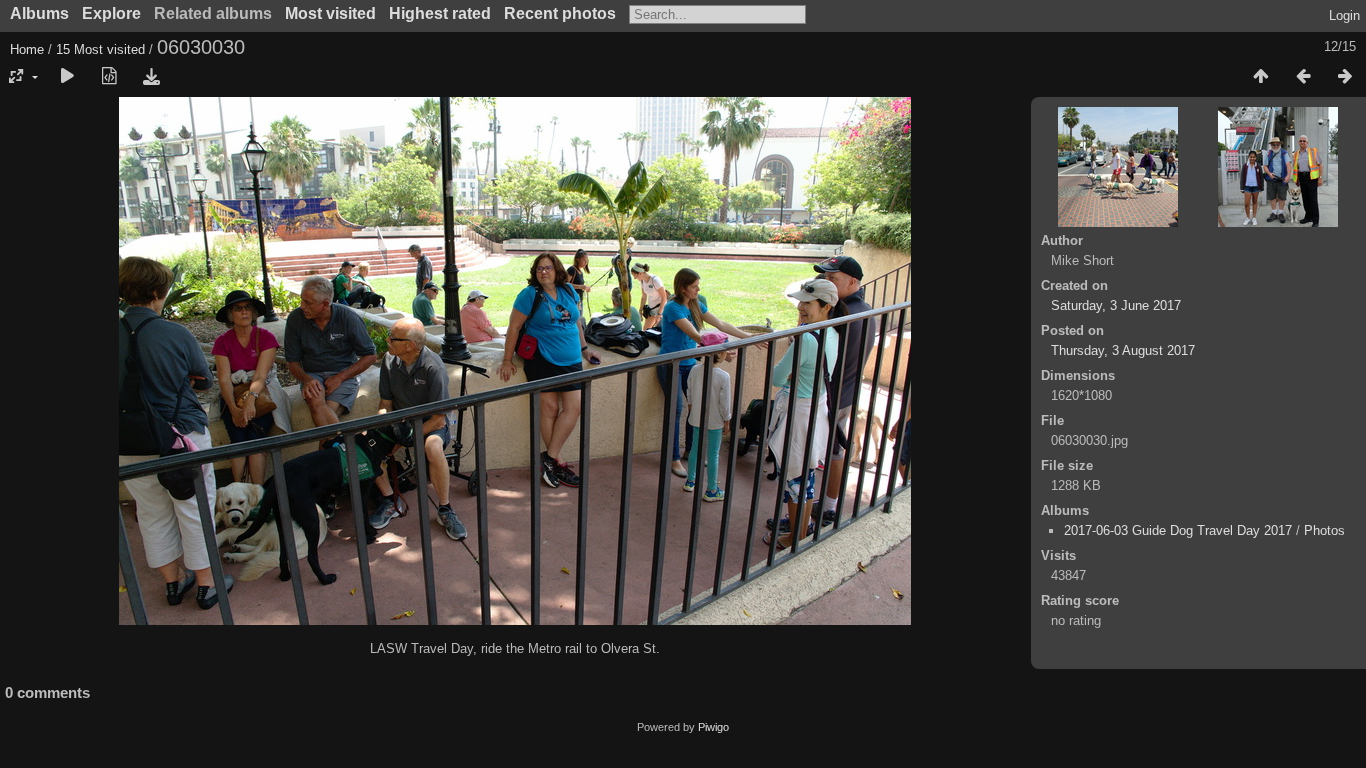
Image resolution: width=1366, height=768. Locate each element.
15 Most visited (100, 49)
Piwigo (713, 727)
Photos (1324, 530)
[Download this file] (151, 77)
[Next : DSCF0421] (1345, 77)
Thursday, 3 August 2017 (1123, 350)
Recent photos (560, 13)
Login (1344, 15)
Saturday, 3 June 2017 (1116, 305)
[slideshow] (67, 77)
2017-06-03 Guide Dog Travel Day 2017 (1178, 530)
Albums (39, 13)
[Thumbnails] (1261, 77)
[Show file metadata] (109, 77)
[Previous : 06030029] (1303, 77)
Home (27, 49)
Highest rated (440, 13)
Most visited (330, 13)
